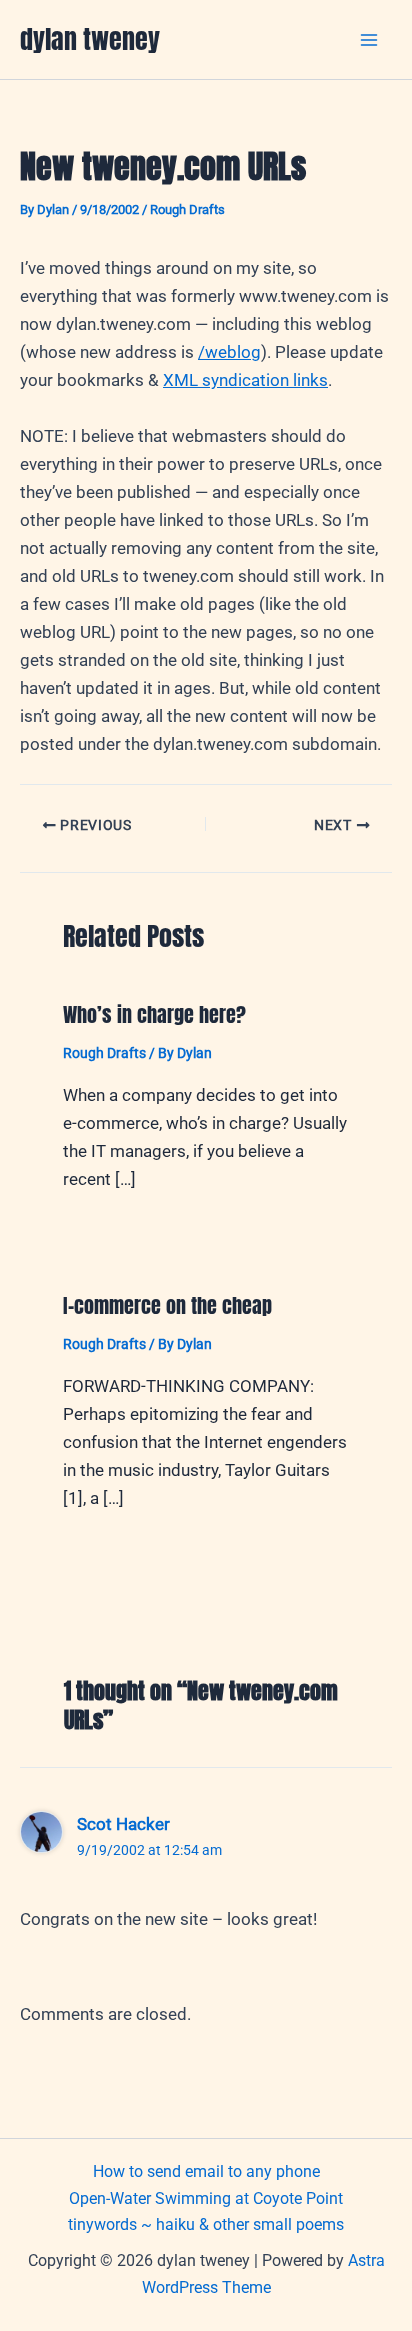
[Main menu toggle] (370, 40)
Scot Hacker (123, 1824)
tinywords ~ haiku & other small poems (206, 2224)
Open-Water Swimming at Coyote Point (206, 2198)
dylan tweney (90, 39)
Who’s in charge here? (154, 1014)
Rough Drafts (187, 209)
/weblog (229, 352)
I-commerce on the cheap (167, 1305)
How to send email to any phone (206, 2171)
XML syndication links (245, 380)
